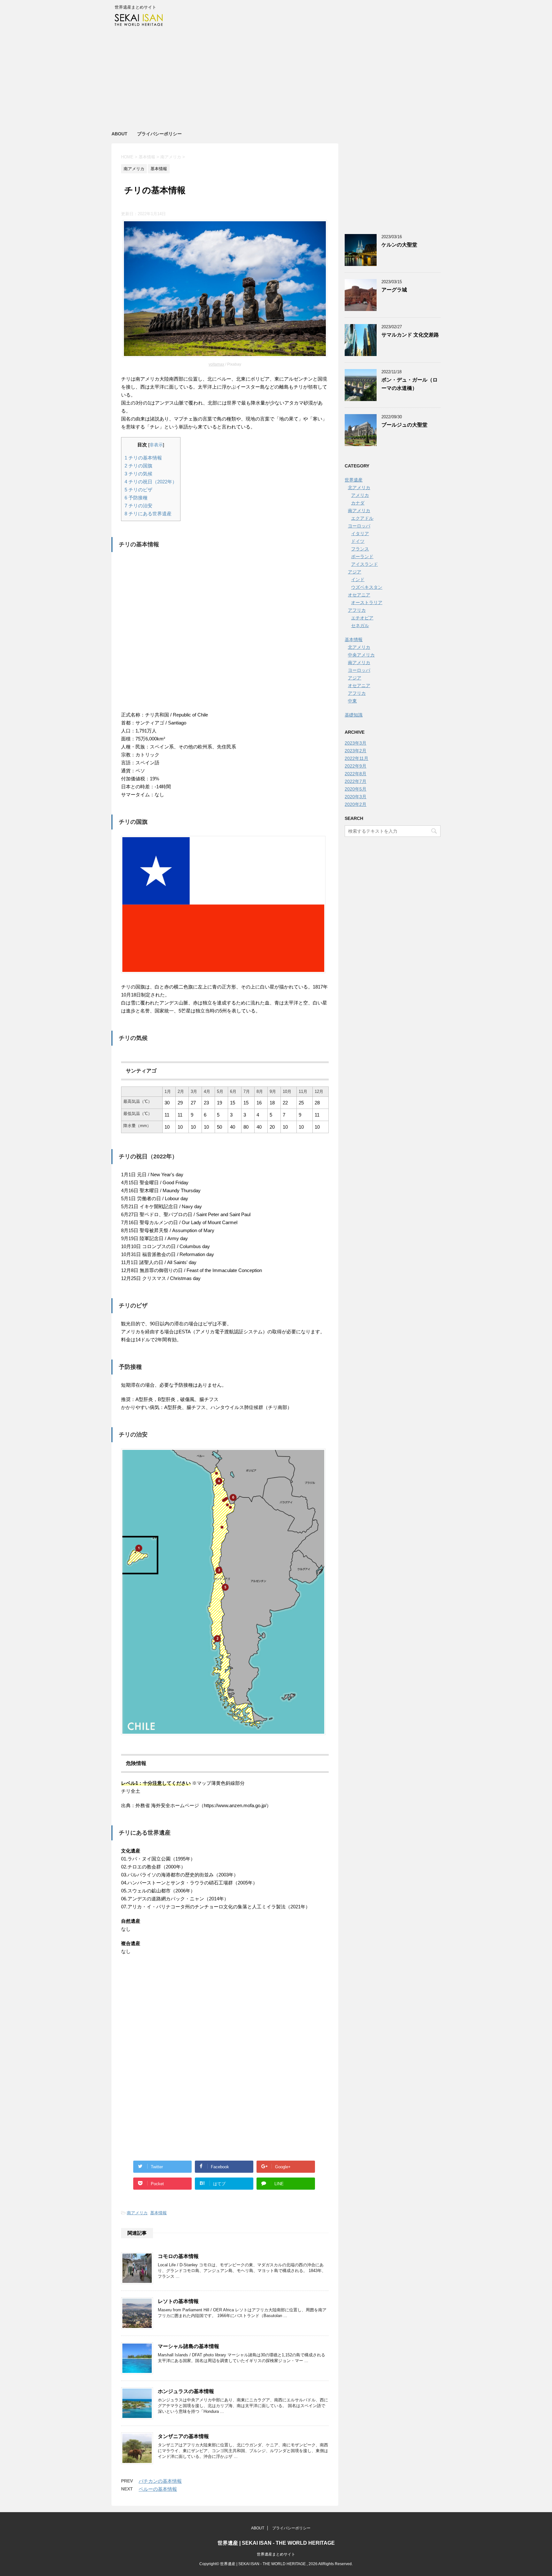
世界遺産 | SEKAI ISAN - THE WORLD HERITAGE (276, 2543)
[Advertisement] (276, 80)
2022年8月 (356, 774)
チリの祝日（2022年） (151, 482)
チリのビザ (138, 490)
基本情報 (158, 2213)
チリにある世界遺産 (148, 514)
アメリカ (360, 495)
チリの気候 (138, 474)
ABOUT (119, 134)
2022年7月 (356, 781)
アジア (355, 572)
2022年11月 (356, 758)
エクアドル (362, 518)
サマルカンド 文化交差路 (410, 335)
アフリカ (357, 610)
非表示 (156, 445)
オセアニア (359, 595)
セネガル (360, 625)
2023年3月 (356, 743)
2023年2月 (356, 751)
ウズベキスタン (367, 587)
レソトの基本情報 (178, 2301)
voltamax (216, 364)
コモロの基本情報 (178, 2256)
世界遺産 (354, 480)
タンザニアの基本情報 (183, 2436)
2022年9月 (356, 766)
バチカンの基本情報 (160, 2481)
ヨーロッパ (359, 526)
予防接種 (136, 498)
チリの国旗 (138, 466)
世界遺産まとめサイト (276, 2554)
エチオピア (362, 618)
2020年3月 (356, 797)
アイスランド (364, 564)
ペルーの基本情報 (158, 2489)
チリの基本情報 (143, 458)
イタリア (360, 534)
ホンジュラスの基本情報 (186, 2391)
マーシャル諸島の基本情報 (188, 2346)
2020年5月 (356, 789)
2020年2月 (356, 804)
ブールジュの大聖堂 (404, 425)
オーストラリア (367, 602)
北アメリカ (359, 488)
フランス (360, 549)
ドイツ (358, 541)
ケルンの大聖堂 (399, 245)
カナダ (358, 503)
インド (358, 580)
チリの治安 (138, 506)
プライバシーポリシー (159, 134)
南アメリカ (137, 2213)
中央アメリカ (361, 655)
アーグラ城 (394, 290)
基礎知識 (354, 715)
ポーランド (362, 557)
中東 (352, 701)
